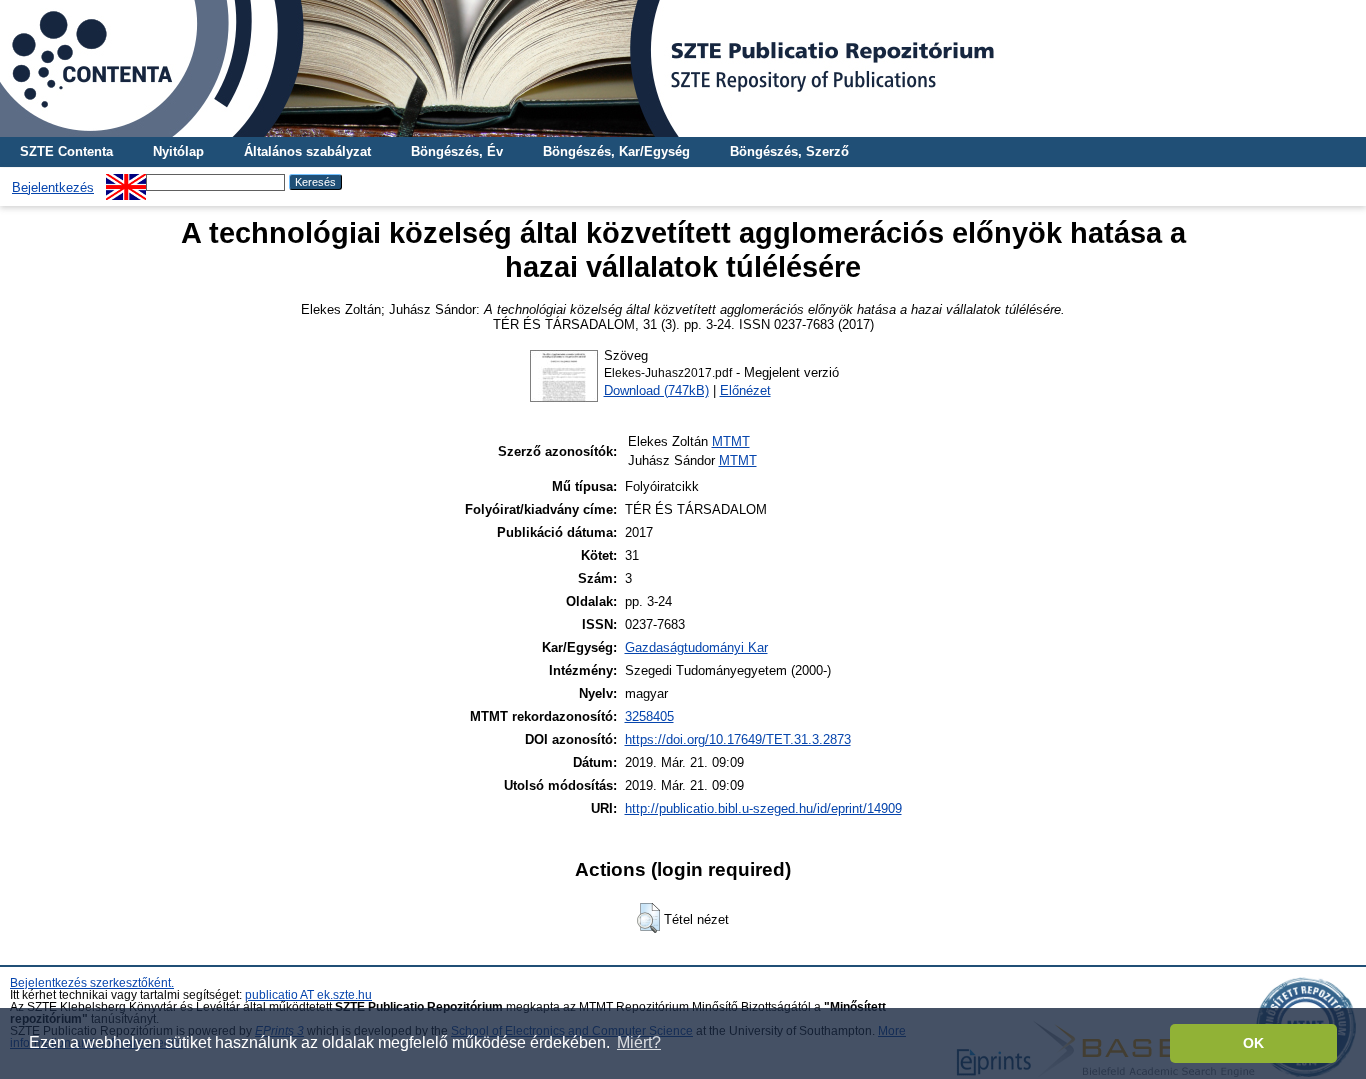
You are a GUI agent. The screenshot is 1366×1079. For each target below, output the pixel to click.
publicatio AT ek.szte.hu (308, 995)
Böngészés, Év (457, 151)
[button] (648, 918)
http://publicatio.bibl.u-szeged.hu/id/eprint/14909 (763, 808)
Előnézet (745, 390)
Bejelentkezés (53, 187)
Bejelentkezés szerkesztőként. (92, 983)
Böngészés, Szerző (789, 151)
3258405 (649, 716)
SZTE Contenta (66, 151)
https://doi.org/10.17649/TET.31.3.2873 (738, 739)
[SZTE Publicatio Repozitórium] (683, 68)
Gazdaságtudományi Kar (696, 647)
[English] (126, 181)
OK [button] (1253, 1043)
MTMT (731, 441)
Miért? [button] (639, 1042)
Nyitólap (178, 151)
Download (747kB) (656, 390)
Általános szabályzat (307, 151)
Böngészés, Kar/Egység (616, 151)
